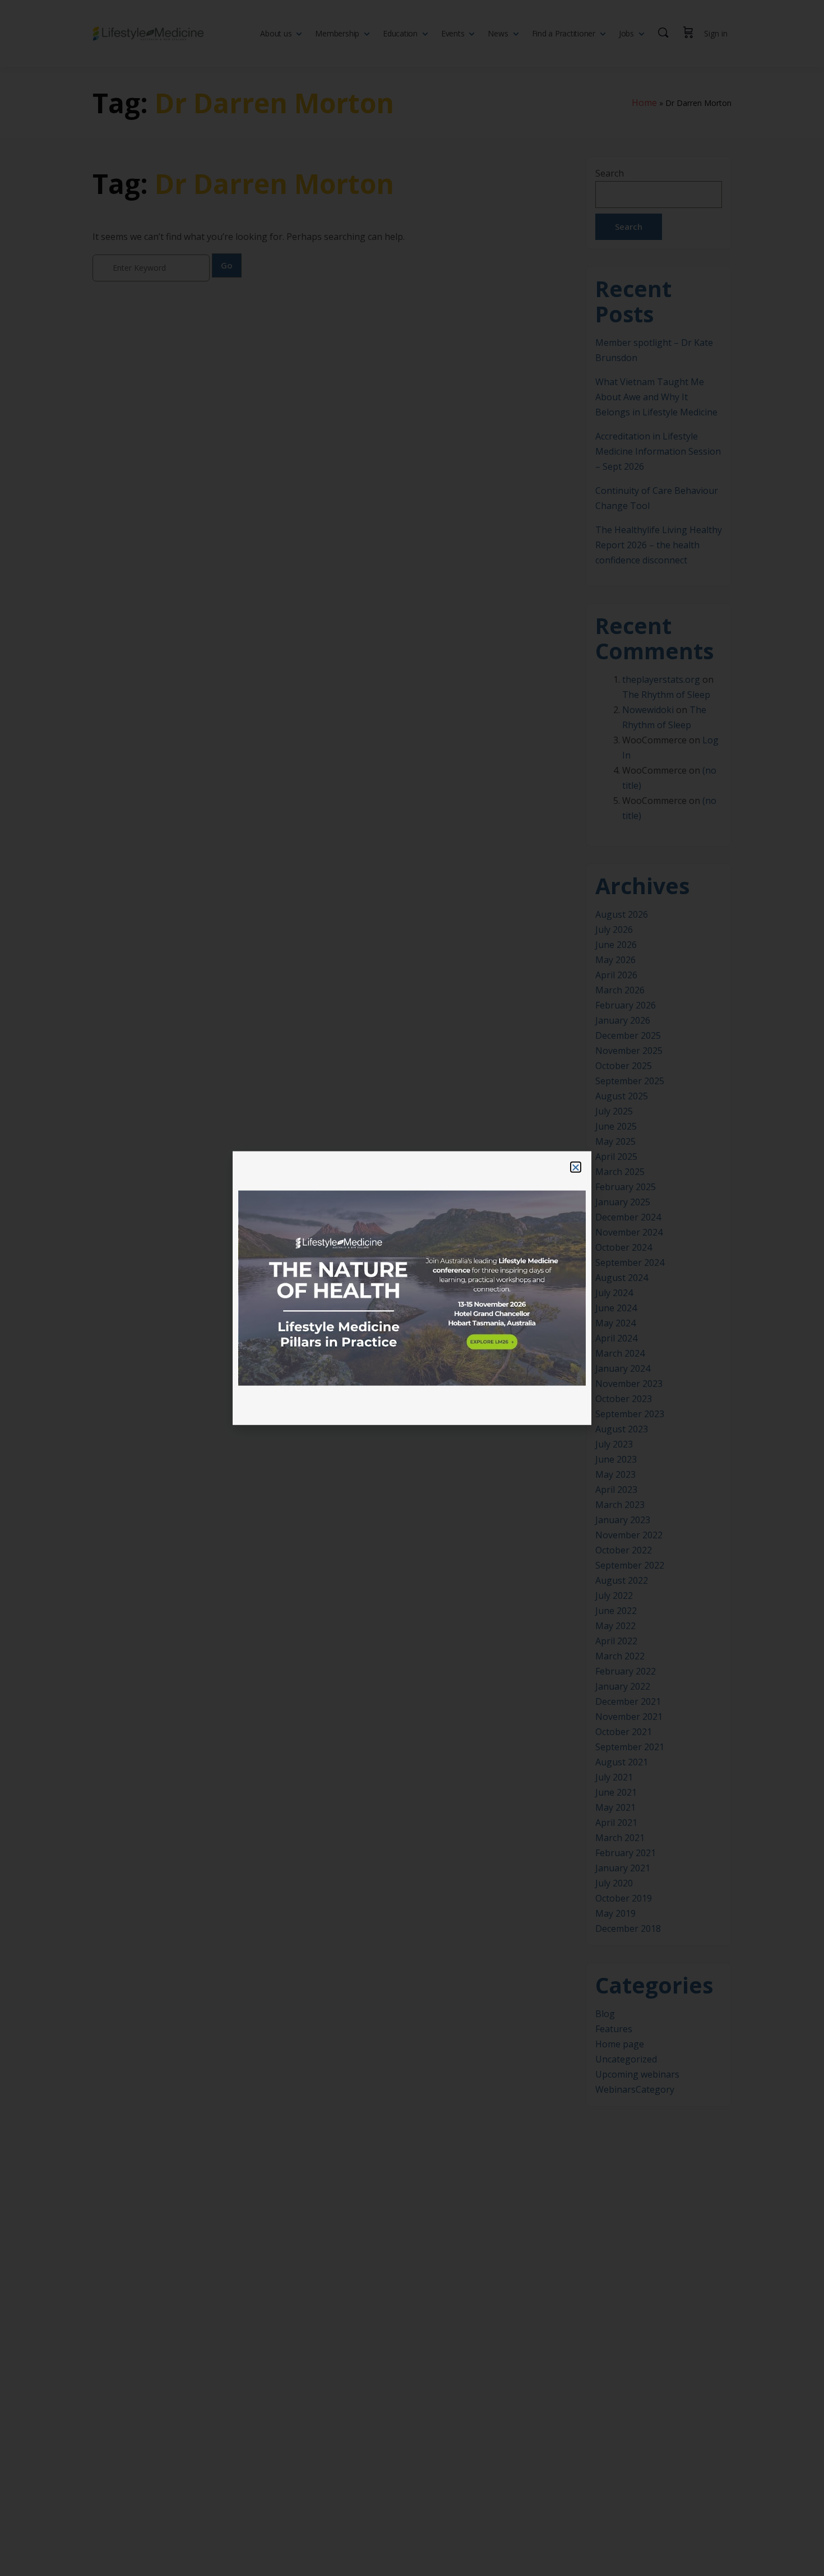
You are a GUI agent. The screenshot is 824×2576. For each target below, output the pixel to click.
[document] (412, 1288)
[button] (576, 1167)
